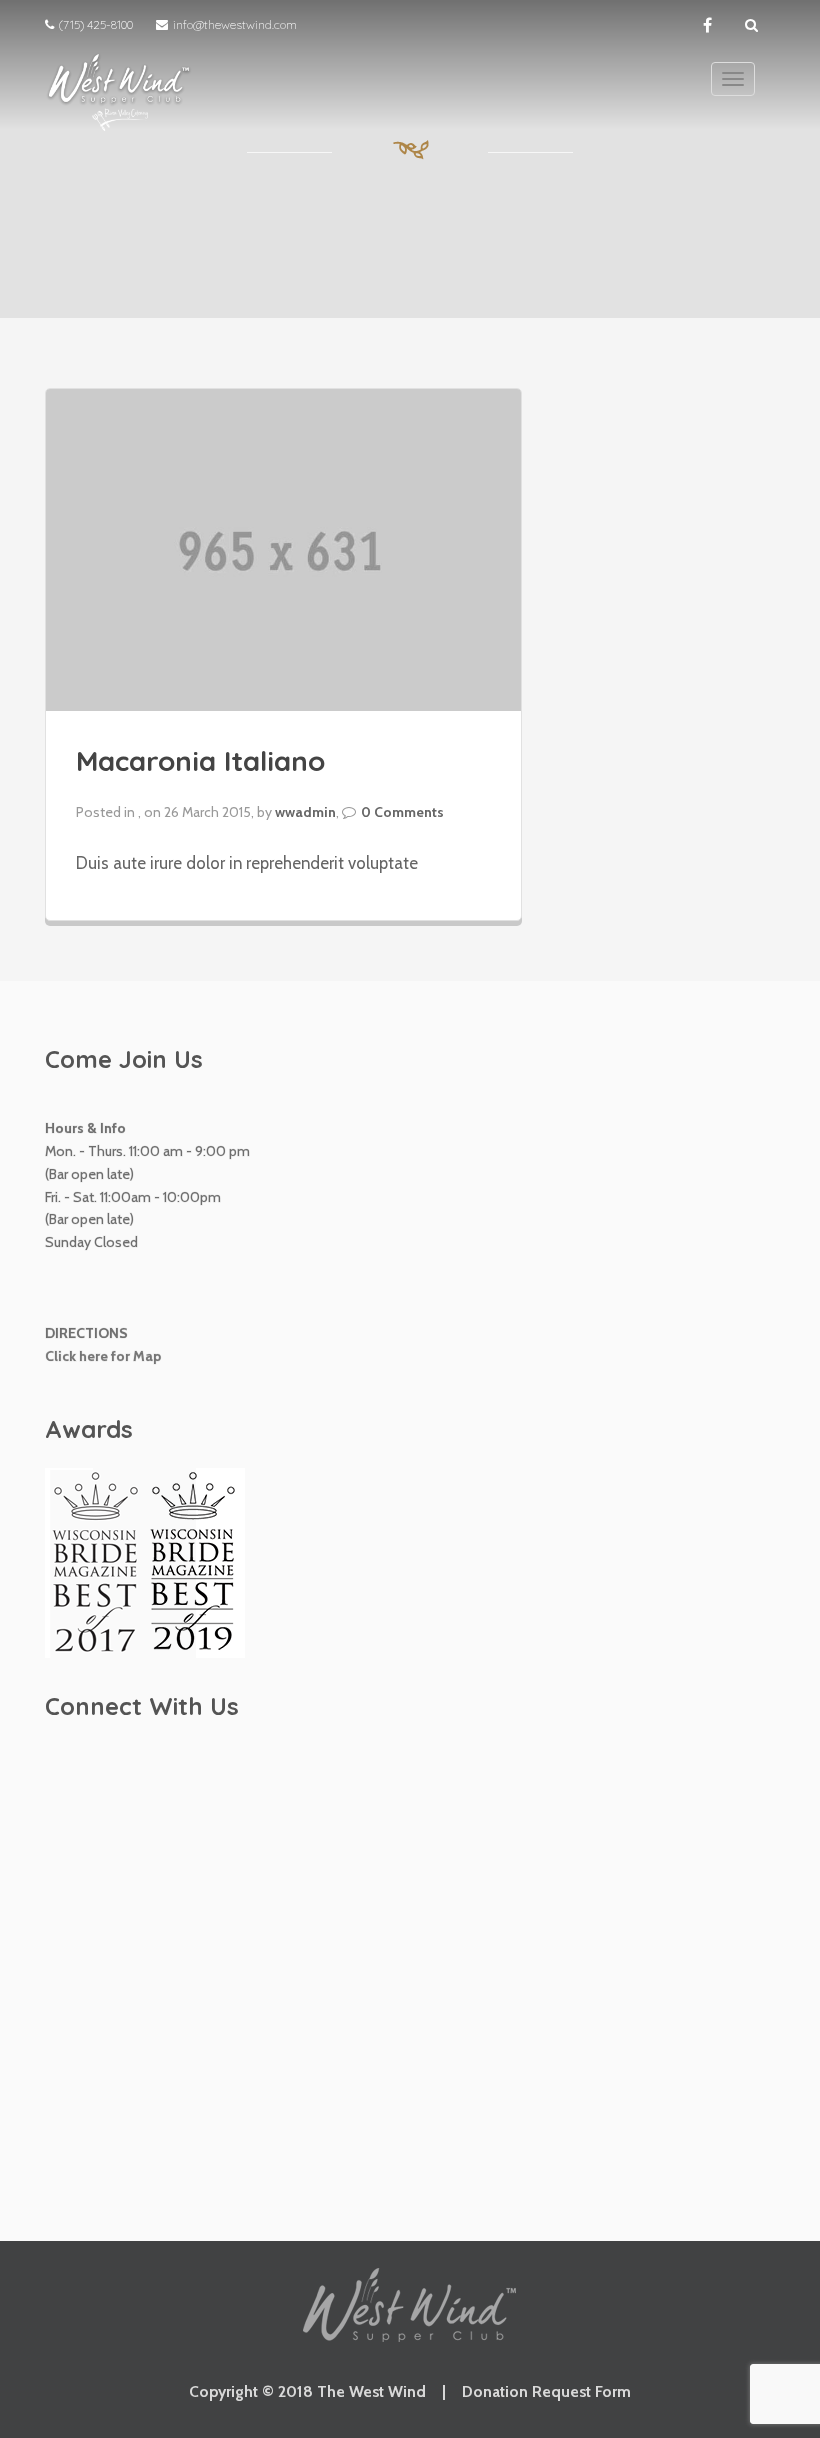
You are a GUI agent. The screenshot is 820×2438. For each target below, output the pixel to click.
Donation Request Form (546, 2391)
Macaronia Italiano (200, 760)
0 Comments (402, 812)
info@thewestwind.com (235, 24)
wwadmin (305, 812)
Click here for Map (103, 1356)
